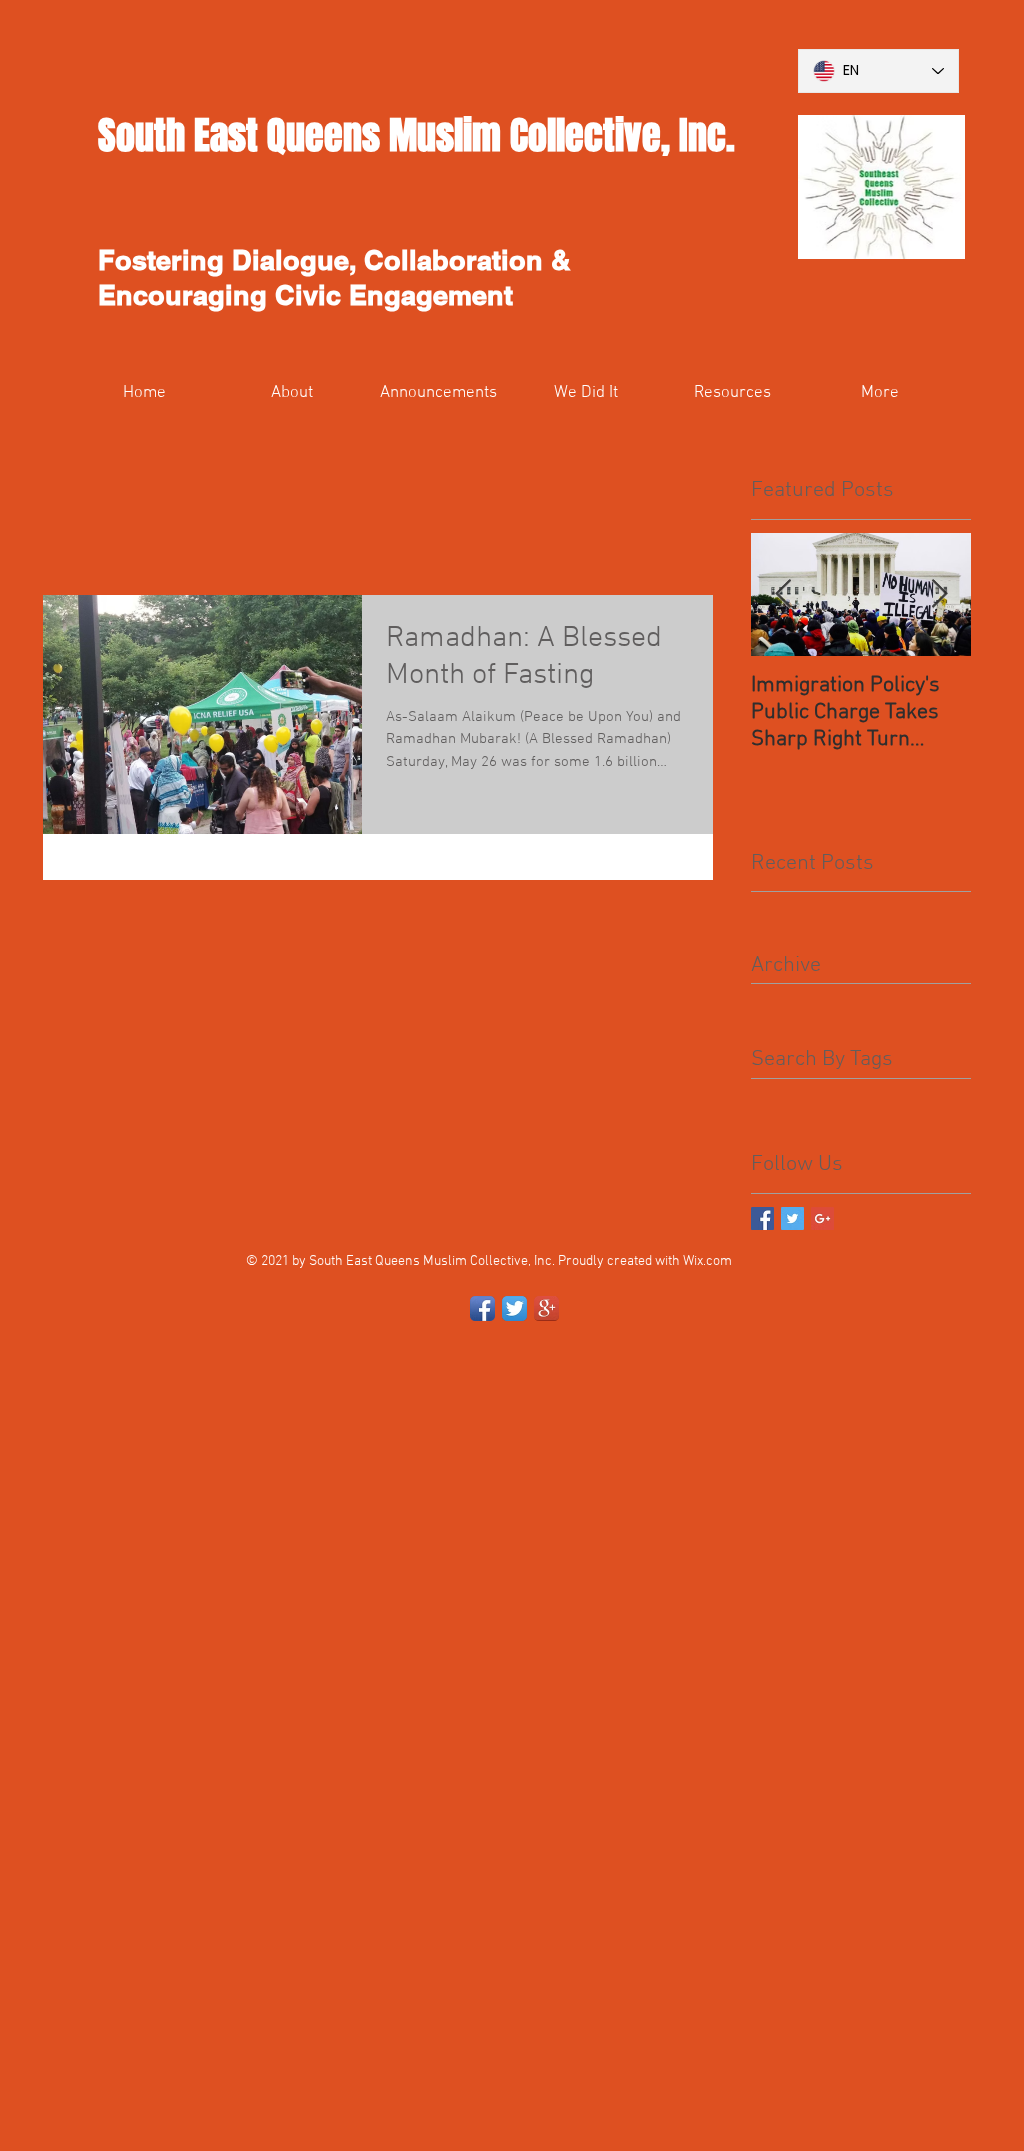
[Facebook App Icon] (482, 1308)
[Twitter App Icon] (514, 1308)
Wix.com (707, 1261)
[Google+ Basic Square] (822, 1218)
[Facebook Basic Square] (762, 1218)
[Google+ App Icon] (546, 1308)
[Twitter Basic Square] (792, 1218)
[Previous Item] (783, 594)
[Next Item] (939, 594)
